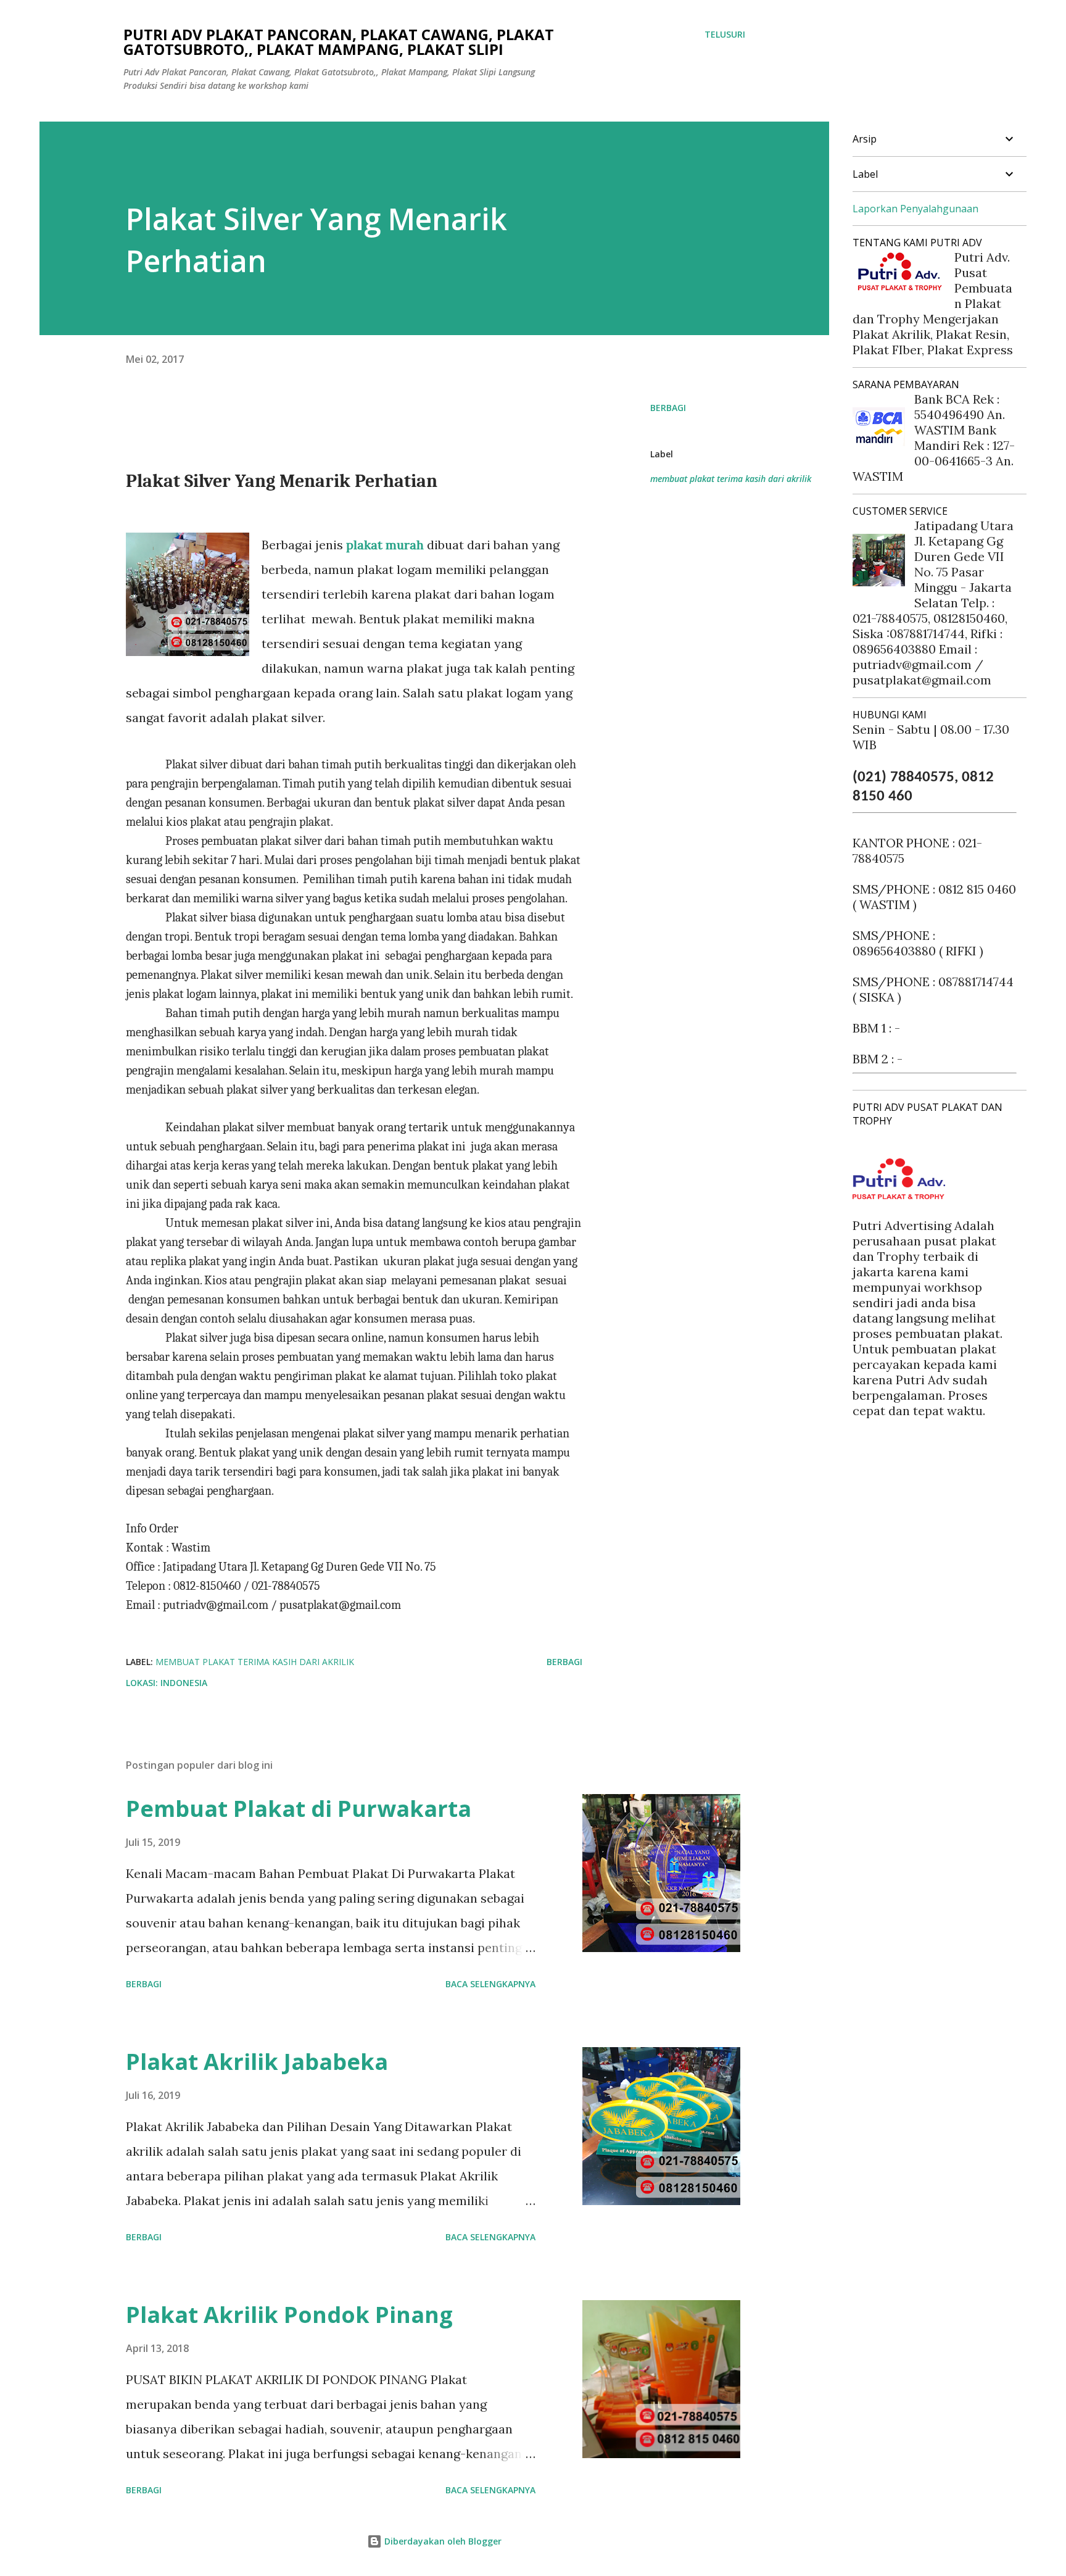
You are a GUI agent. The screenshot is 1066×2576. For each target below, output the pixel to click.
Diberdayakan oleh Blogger (442, 2541)
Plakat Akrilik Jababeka (257, 2062)
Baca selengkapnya (490, 1984)
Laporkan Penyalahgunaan (915, 209)
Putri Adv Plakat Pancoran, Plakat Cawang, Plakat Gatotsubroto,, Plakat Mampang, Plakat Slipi (339, 42)
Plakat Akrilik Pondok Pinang (289, 2315)
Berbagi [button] (668, 408)
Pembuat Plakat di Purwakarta (299, 1809)
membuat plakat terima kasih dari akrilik (731, 479)
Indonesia (184, 1683)
